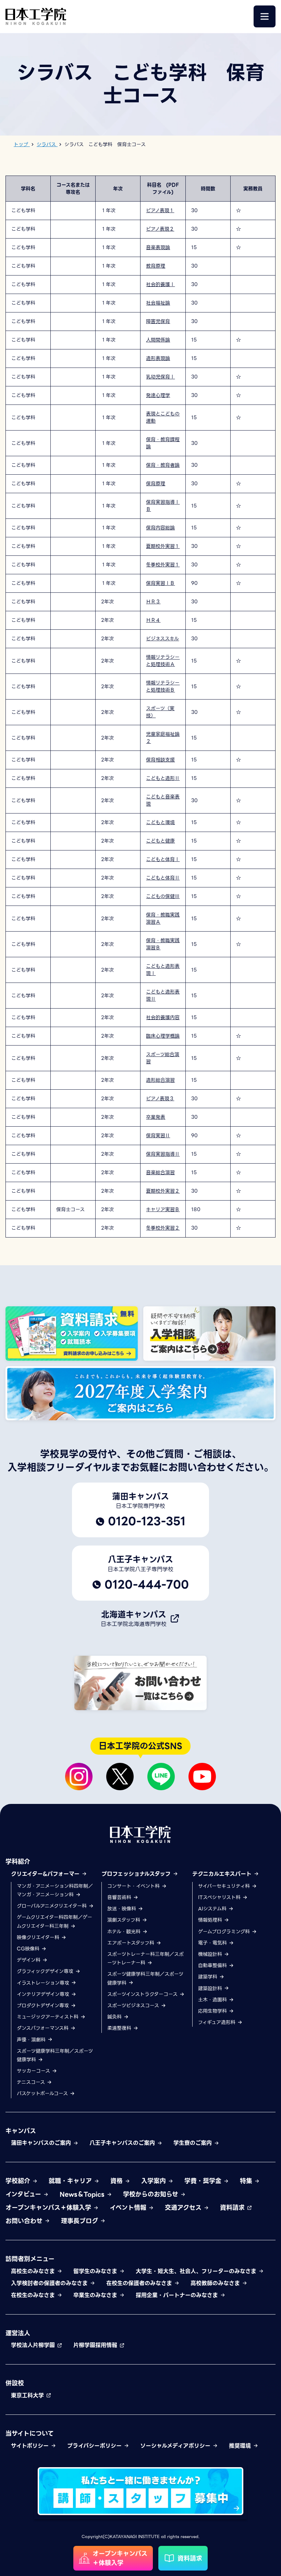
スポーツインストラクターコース (143, 1994)
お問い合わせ (25, 2221)
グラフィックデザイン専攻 (46, 1971)
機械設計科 (211, 1954)
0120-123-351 (147, 1521)
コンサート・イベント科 (134, 1886)
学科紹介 (18, 1862)
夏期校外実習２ (163, 1191)
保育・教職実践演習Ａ (163, 918)
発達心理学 (158, 395)
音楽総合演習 (160, 1172)
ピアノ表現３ (160, 1099)
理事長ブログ (81, 2221)
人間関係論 (158, 340)
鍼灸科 (115, 2017)
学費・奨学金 (204, 2181)
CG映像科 (29, 1949)
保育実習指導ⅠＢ (163, 506)
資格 (118, 2181)
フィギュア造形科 (218, 2022)
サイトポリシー (31, 2446)
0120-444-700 (147, 1585)
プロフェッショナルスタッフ (137, 1874)
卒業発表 (156, 1117)
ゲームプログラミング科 (225, 1932)
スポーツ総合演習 (163, 1058)
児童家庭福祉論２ (163, 738)
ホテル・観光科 (125, 1932)
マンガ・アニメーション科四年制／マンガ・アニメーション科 (55, 1890)
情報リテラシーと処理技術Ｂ (163, 686)
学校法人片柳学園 (34, 2345)
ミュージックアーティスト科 (48, 2017)
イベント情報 (129, 2208)
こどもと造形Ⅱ (163, 778)
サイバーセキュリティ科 (225, 1886)
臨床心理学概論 (163, 1036)
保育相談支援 (160, 760)
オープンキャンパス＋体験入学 (49, 2208)
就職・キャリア (71, 2181)
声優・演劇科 (32, 2040)
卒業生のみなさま (96, 2295)
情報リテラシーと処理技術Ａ (163, 661)
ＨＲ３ (153, 602)
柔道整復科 (120, 2028)
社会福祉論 (158, 303)
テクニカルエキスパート (223, 1874)
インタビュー (24, 2194)
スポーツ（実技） (160, 712)
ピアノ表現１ (160, 210)
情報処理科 (211, 1920)
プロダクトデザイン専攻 (44, 2005)
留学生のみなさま (96, 2271)
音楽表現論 (158, 247)
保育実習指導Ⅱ (163, 1154)
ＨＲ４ (153, 620)
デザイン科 (29, 1960)
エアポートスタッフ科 (132, 1943)
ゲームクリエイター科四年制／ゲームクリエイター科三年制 (54, 1921)
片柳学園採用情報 (96, 2345)
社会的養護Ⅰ (160, 284)
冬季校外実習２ (163, 1228)
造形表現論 (158, 358)
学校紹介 (19, 2181)
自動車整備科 (213, 1965)
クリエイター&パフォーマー (46, 1874)
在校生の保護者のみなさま (140, 2283)
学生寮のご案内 (194, 2143)
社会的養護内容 (163, 1017)
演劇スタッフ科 (125, 1920)
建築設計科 (211, 1988)
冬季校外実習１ (163, 565)
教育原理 (156, 266)
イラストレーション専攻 (44, 1983)
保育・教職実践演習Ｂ (163, 944)
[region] (140, 707)
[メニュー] (265, 16)
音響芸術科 (120, 1897)
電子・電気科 (213, 1943)
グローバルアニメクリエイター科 (53, 1906)
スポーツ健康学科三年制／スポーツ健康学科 (55, 2055)
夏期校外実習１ (163, 546)
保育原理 (156, 484)
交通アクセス (184, 2208)
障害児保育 (158, 321)
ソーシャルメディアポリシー (176, 2446)
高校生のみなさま (34, 2271)
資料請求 (233, 2208)
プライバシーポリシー (95, 2446)
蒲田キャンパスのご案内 (42, 2143)
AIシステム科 (213, 1909)
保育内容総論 (160, 528)
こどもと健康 (160, 841)
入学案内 (155, 2181)
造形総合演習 (160, 1080)
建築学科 (209, 1977)
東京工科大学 (28, 2395)
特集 (247, 2181)
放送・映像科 (123, 1909)
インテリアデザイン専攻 (44, 1994)
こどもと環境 (160, 822)
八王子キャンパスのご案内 (123, 2143)
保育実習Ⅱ (158, 1136)
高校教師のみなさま (216, 2283)
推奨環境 (241, 2446)
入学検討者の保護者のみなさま (50, 2283)
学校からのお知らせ (152, 2194)
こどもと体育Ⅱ (163, 878)
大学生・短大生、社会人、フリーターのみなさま (197, 2271)
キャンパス (21, 2131)
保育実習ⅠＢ (160, 583)
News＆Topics (83, 2194)
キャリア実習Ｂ (163, 1209)
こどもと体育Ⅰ (163, 859)
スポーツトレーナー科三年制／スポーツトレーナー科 (145, 1958)
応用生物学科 (213, 2011)
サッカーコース (34, 2071)
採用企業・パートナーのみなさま (178, 2295)
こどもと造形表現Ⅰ (163, 970)
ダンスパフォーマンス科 (44, 2028)
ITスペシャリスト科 (220, 1897)
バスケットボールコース (43, 2093)
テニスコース (32, 2082)
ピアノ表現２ (160, 229)
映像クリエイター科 (39, 1937)
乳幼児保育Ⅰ (160, 377)
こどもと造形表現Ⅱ (163, 995)
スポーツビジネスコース (134, 2005)
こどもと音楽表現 (163, 800)
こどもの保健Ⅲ (163, 896)
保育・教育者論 (163, 465)
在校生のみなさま (34, 2295)
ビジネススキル (162, 639)
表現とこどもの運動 (163, 417)
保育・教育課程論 (163, 443)
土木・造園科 (213, 2000)
